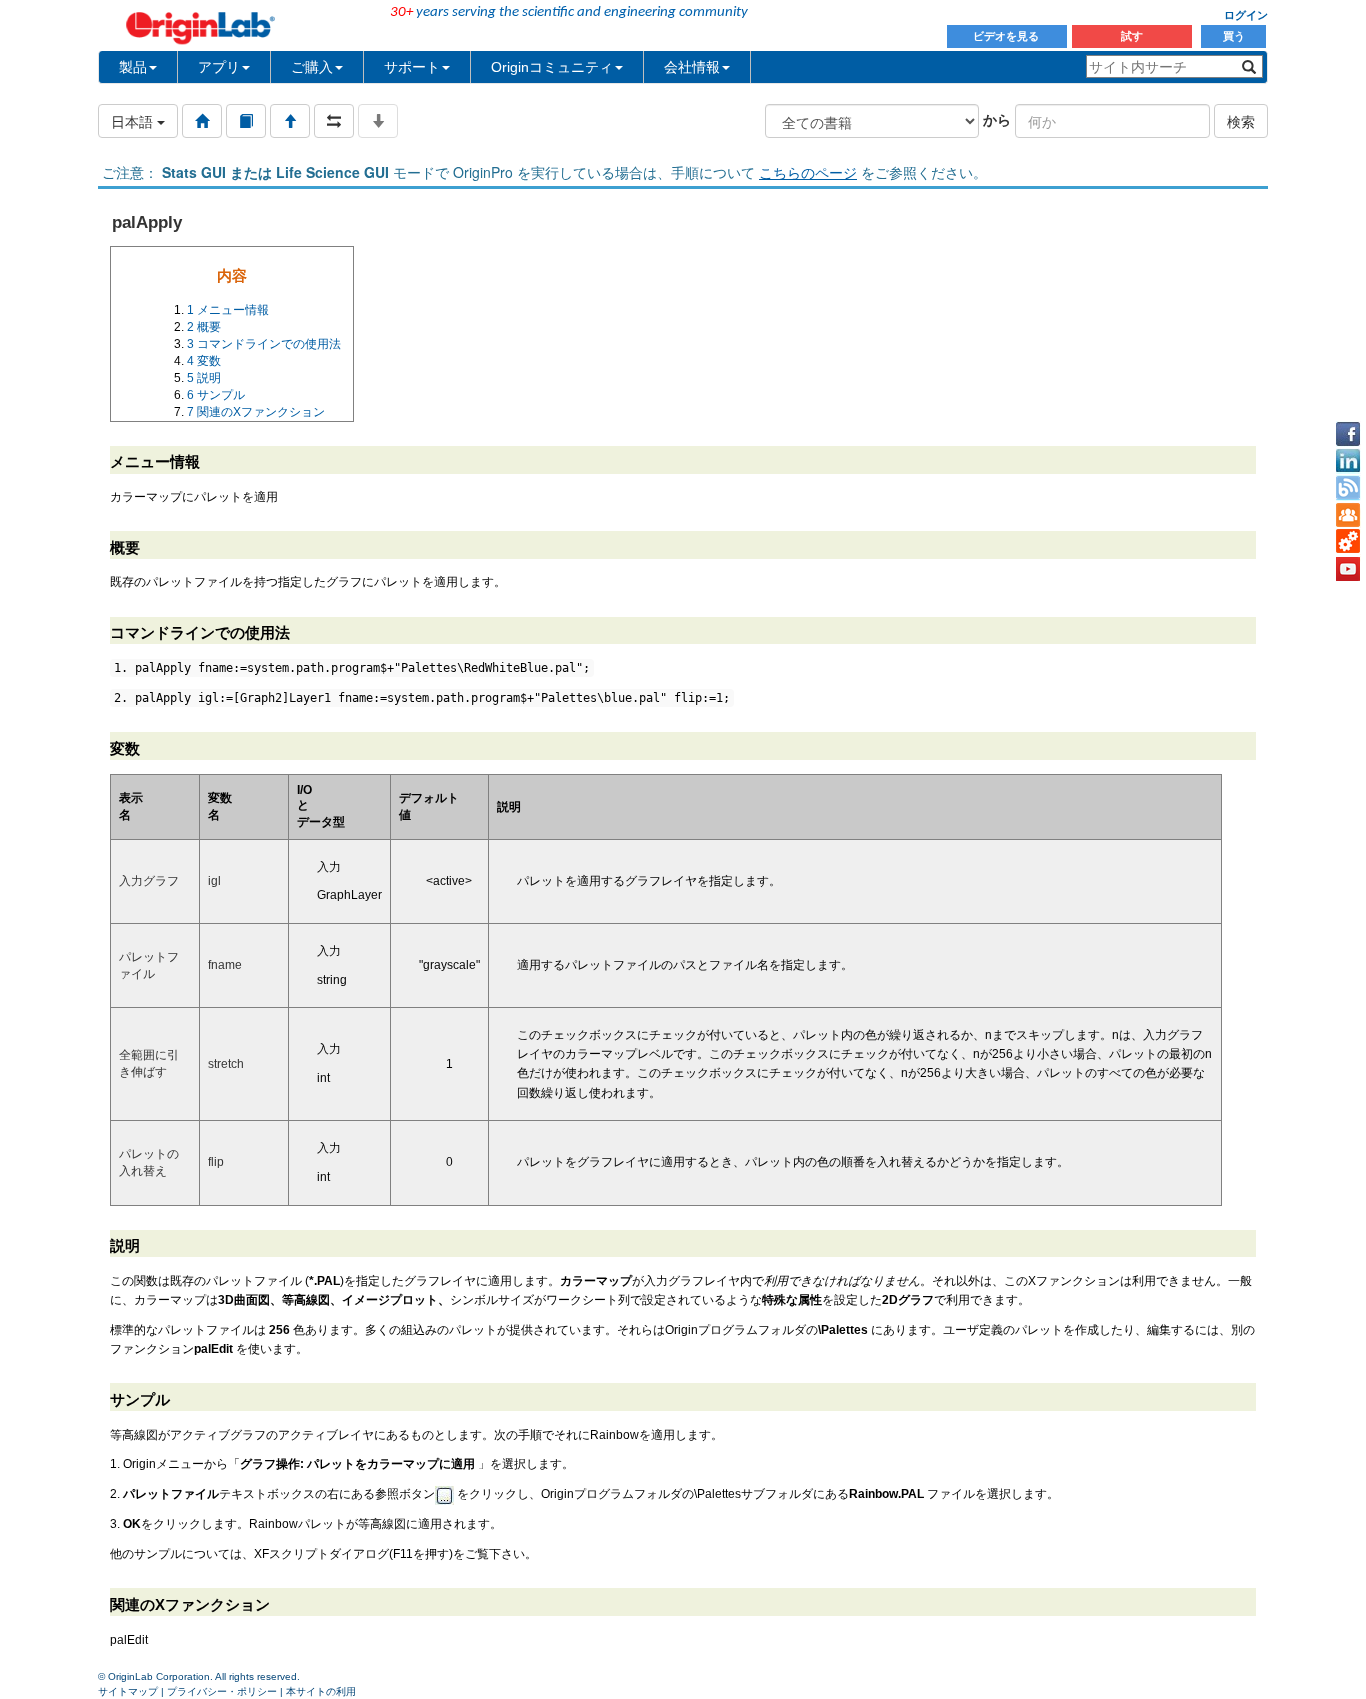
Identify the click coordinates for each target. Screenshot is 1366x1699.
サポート (412, 67)
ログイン (1246, 15)
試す (1132, 36)
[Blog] (1348, 488)
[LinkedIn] (1348, 461)
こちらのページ (808, 172)
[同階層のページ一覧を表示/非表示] (334, 121)
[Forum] (1348, 515)
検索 (1241, 121)
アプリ (219, 67)
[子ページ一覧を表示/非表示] (378, 121)
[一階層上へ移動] (290, 121)
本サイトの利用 (321, 1691)
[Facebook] (1348, 434)
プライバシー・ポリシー (222, 1691)
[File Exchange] (1348, 542)
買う (1234, 36)
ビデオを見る (1007, 36)
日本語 (134, 121)
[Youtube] (1348, 569)
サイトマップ (128, 1691)
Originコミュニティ (552, 67)
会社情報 (692, 67)
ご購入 (312, 67)
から (997, 119)
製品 (133, 67)
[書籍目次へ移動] (246, 121)
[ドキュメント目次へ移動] (202, 121)
